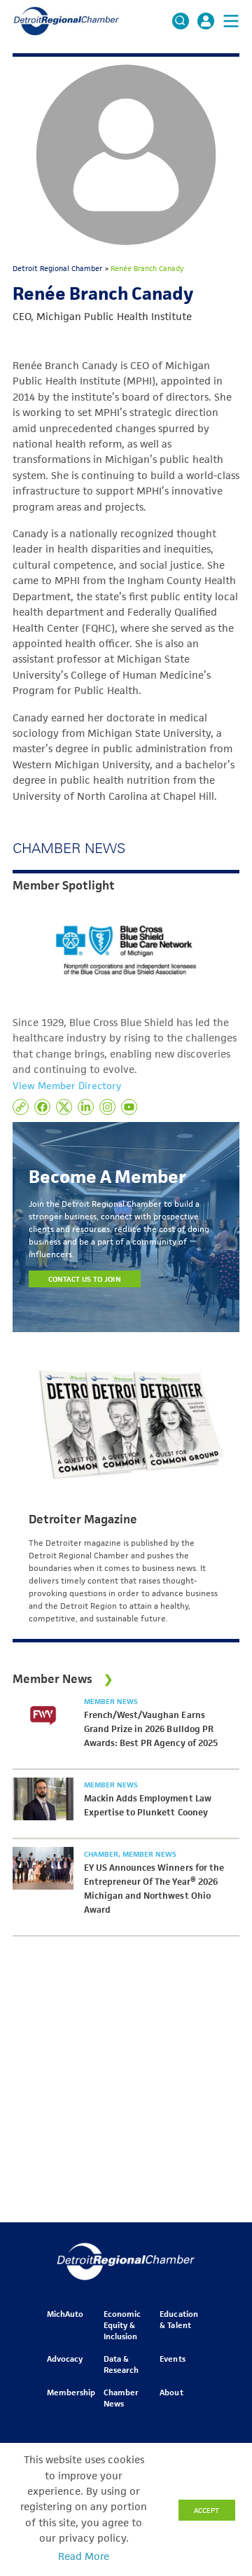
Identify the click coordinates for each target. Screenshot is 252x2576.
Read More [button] (84, 2556)
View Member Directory (67, 1086)
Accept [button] (206, 2510)
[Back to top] (218, 2413)
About (171, 2392)
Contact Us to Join (85, 1279)
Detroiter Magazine (83, 1519)
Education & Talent (178, 2319)
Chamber (102, 1854)
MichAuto (65, 2314)
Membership (71, 2392)
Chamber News (121, 2398)
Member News (111, 1701)
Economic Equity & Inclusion (122, 2325)
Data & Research (121, 2364)
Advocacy (65, 2359)
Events (172, 2359)
